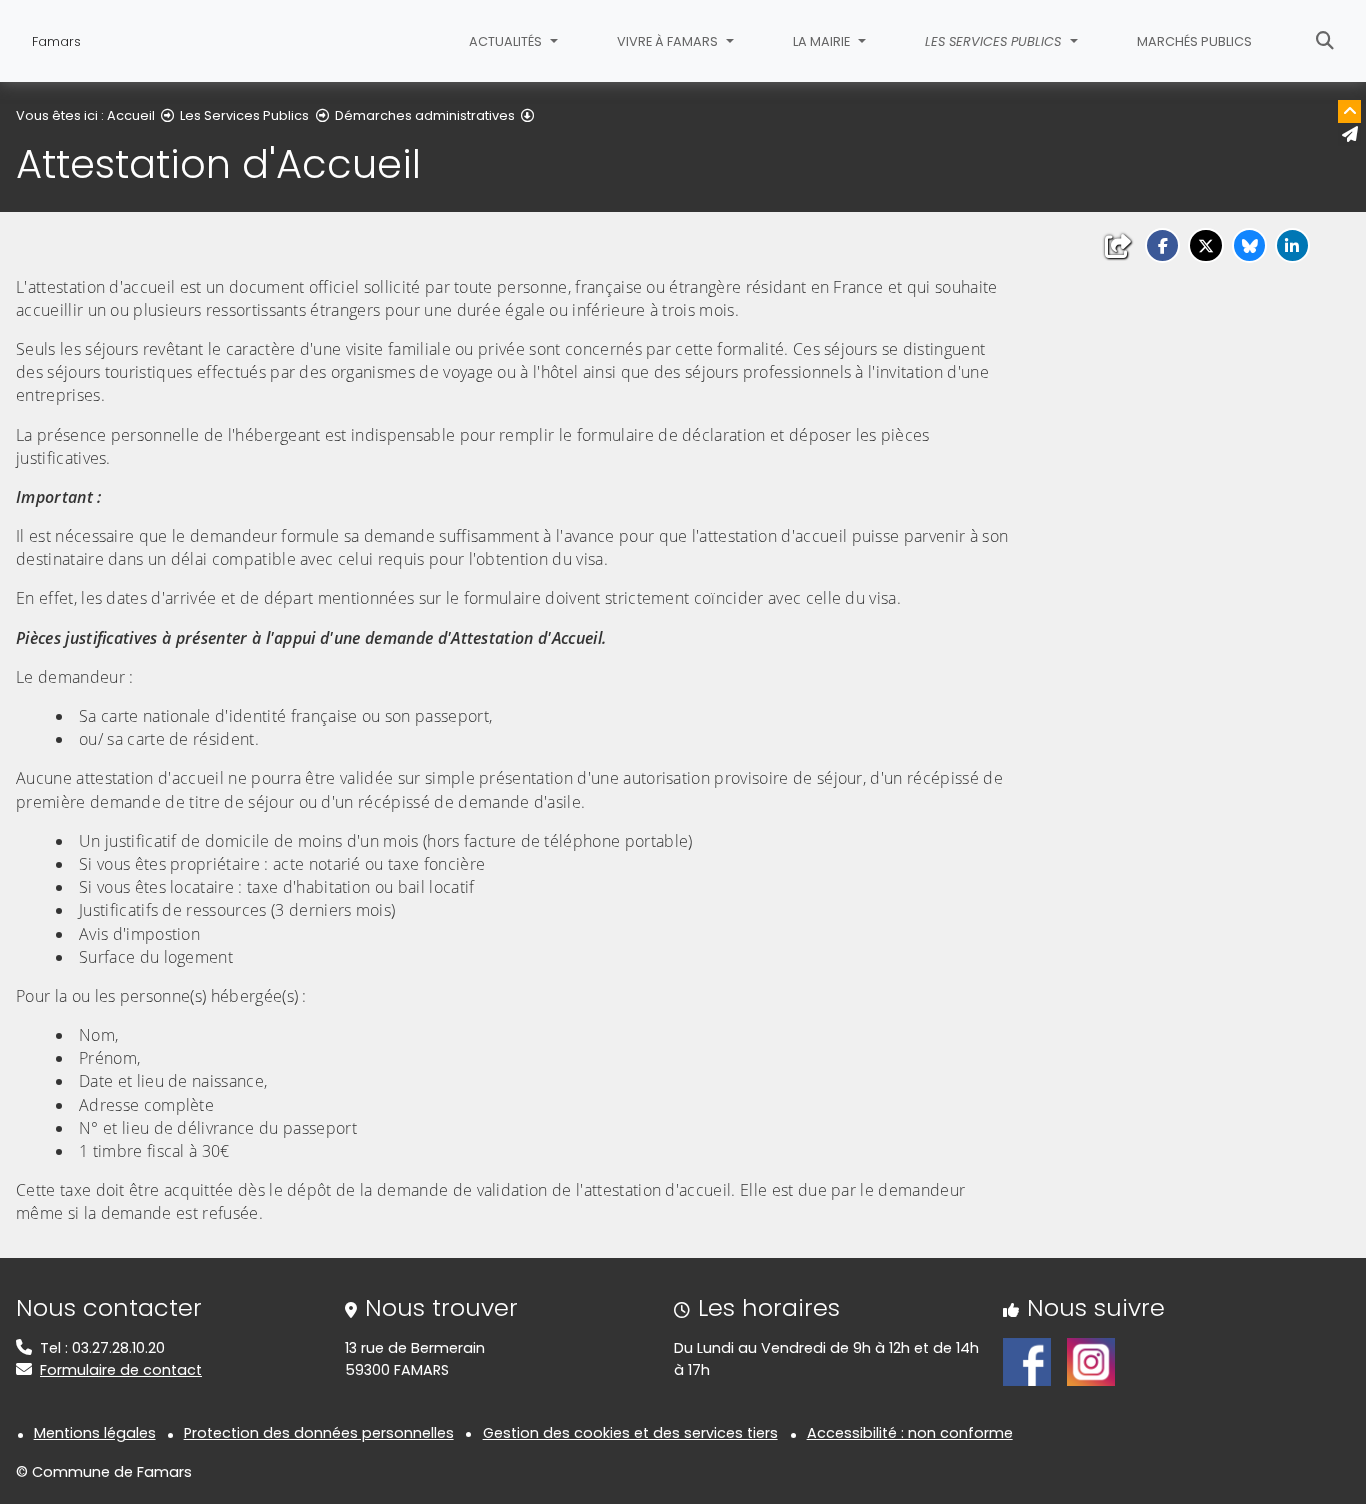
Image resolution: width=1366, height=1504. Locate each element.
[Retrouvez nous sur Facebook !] (1027, 1361)
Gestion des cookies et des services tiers (630, 1433)
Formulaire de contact (121, 1370)
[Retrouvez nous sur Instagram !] (1091, 1361)
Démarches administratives (425, 115)
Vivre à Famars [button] (669, 41)
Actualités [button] (507, 41)
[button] (1162, 245)
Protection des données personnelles (319, 1433)
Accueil (131, 115)
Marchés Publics (1194, 41)
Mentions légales (95, 1433)
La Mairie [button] (823, 41)
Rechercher (1325, 41)
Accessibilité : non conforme (910, 1433)
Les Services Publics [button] (995, 41)
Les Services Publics (244, 115)
